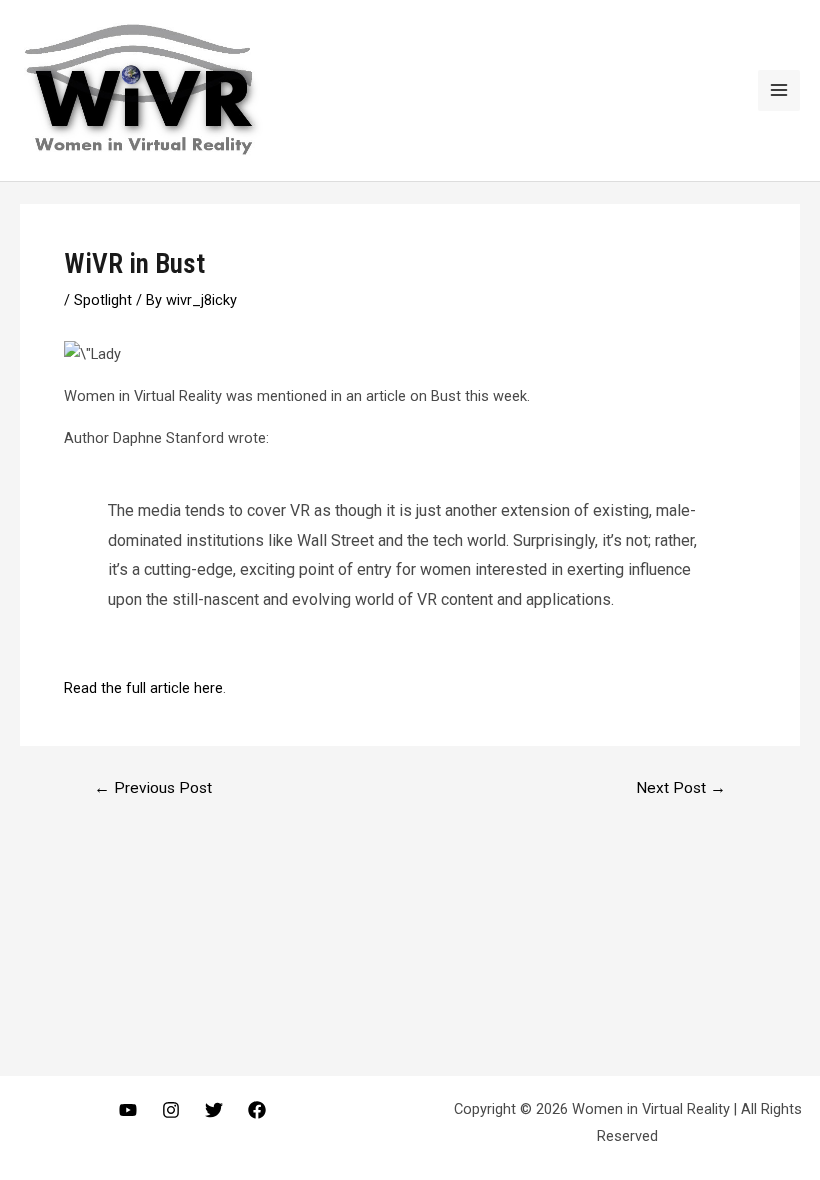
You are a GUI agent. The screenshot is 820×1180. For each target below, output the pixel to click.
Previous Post (153, 789)
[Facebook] (257, 1110)
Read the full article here (143, 688)
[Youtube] (128, 1110)
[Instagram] (171, 1110)
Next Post (681, 789)
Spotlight (103, 300)
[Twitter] (214, 1110)
